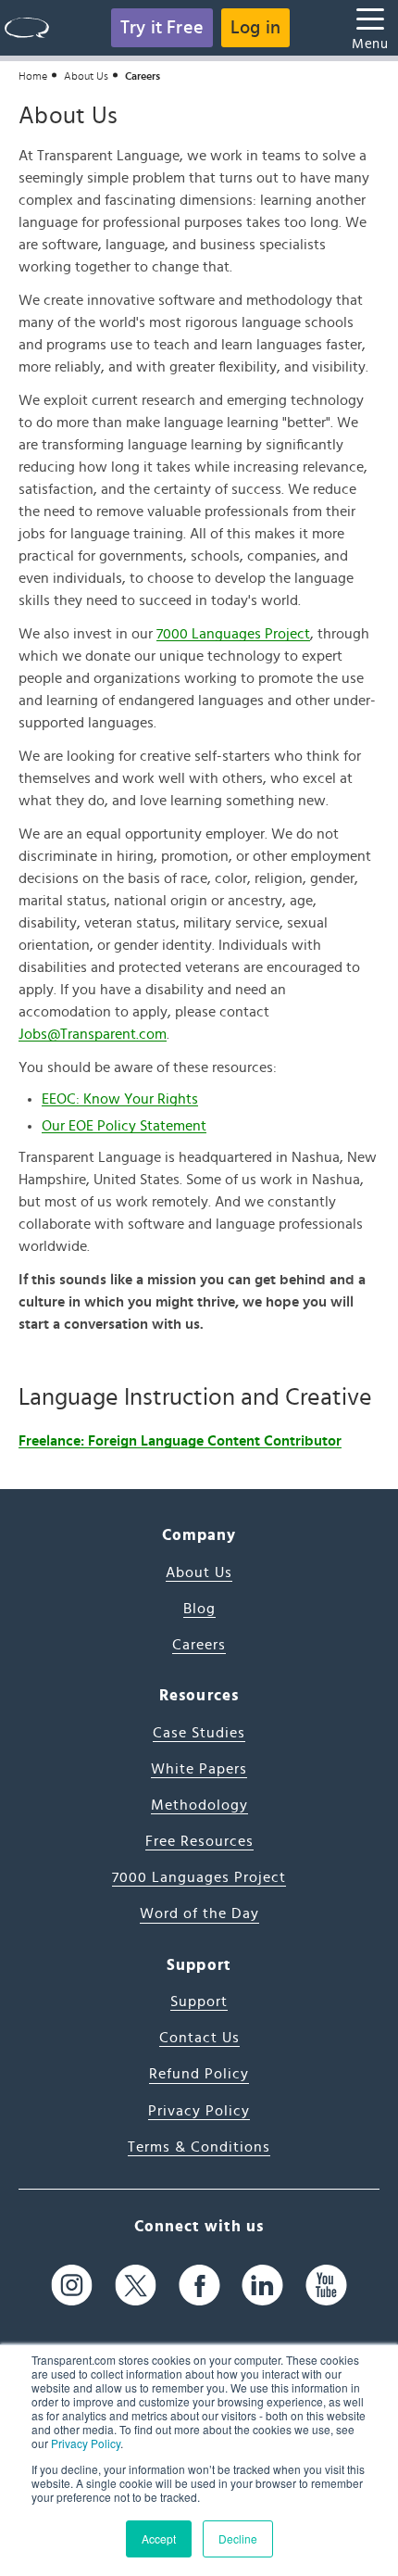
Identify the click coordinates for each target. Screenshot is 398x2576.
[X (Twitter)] (136, 2285)
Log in (255, 28)
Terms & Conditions (199, 2147)
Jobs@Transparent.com (93, 1034)
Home (33, 76)
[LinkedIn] (262, 2285)
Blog (199, 1609)
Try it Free (162, 28)
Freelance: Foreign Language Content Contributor (180, 1441)
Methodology (199, 1805)
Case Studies (199, 1733)
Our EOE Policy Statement (124, 1126)
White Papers (199, 1769)
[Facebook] (199, 2285)
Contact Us (199, 2038)
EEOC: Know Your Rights (120, 1099)
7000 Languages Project (233, 634)
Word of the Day (199, 1913)
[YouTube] (326, 2285)
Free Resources (199, 1841)
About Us (86, 76)
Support (199, 2001)
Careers (199, 1645)
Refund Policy (199, 2074)
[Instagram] (72, 2285)
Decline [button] (238, 2538)
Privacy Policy (86, 2443)
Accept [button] (159, 2538)
